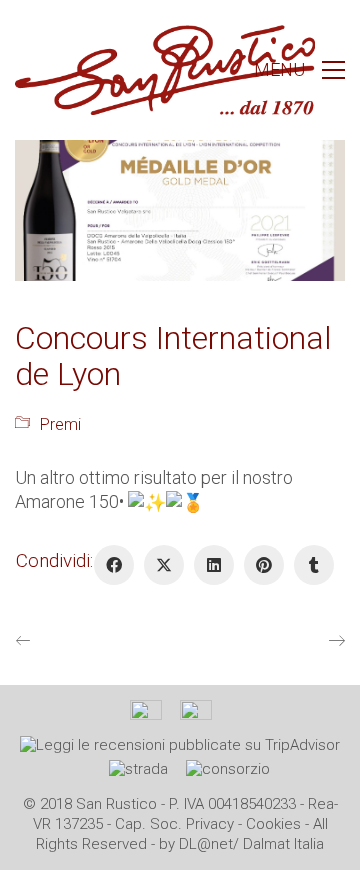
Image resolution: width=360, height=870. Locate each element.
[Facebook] (114, 565)
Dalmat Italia (283, 844)
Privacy (210, 824)
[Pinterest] (264, 565)
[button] (299, 70)
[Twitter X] (164, 565)
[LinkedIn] (214, 565)
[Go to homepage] (165, 70)
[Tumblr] (314, 565)
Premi (60, 424)
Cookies (273, 824)
